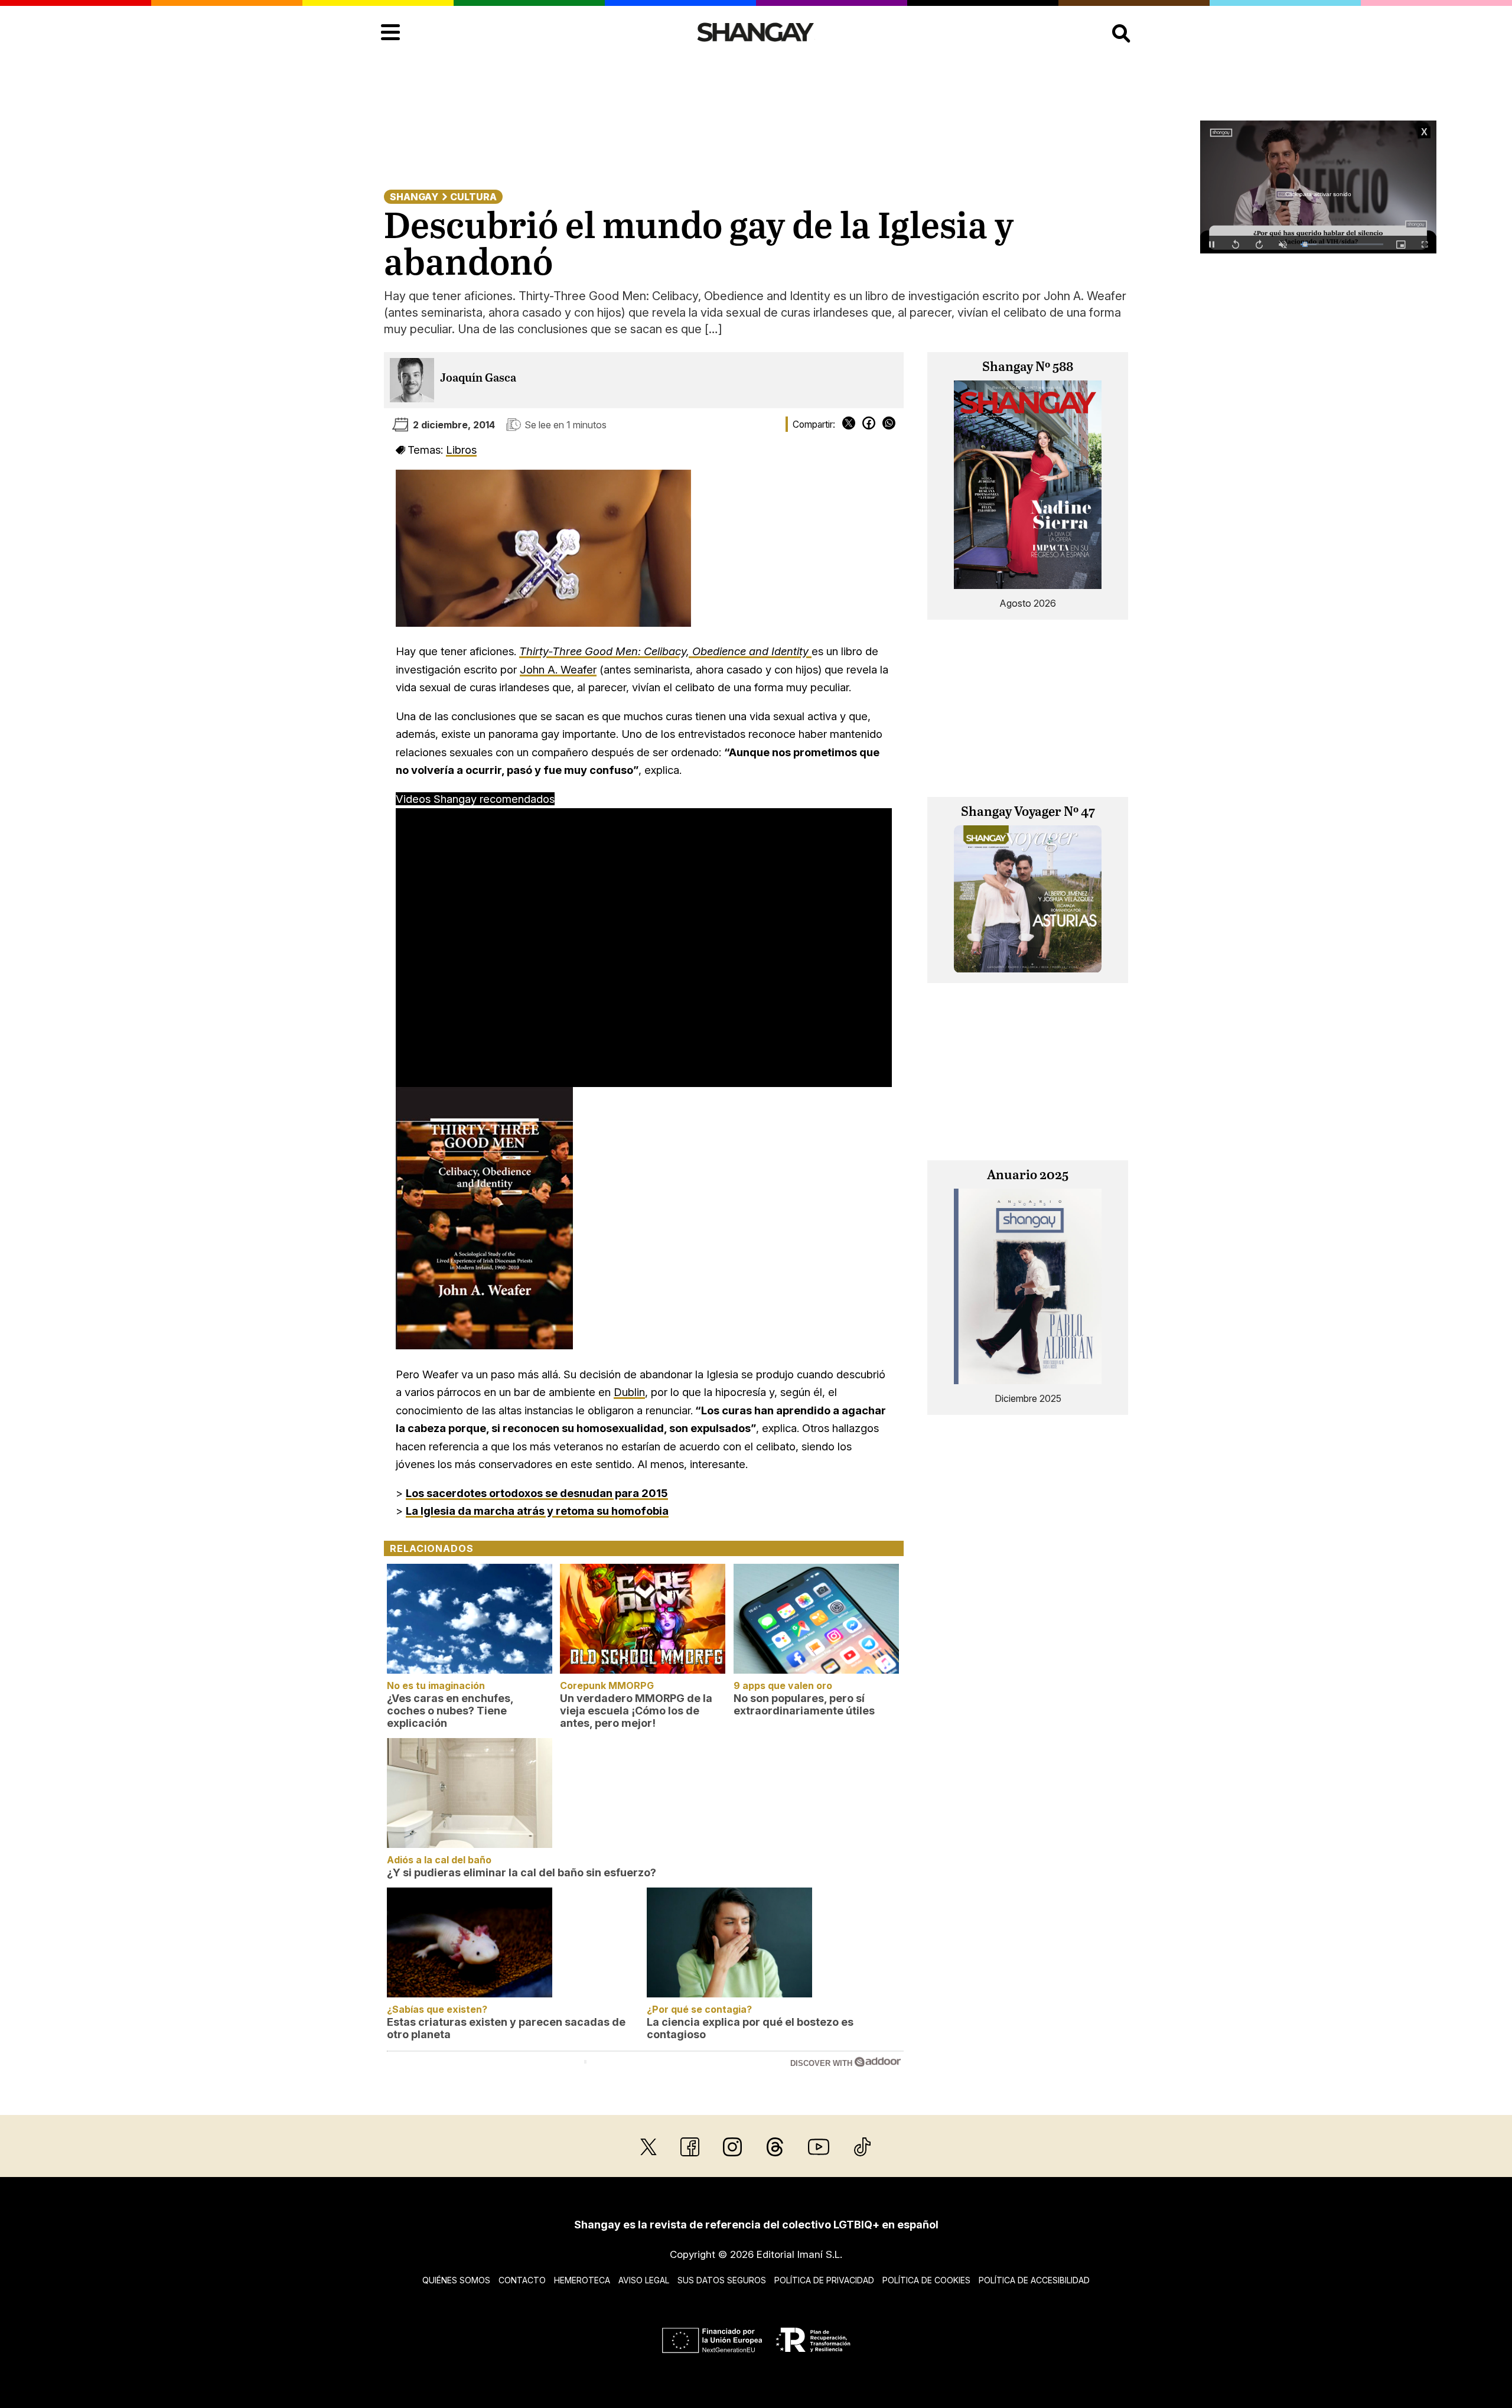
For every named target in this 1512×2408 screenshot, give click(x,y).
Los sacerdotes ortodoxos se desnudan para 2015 (537, 1493)
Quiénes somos (456, 2280)
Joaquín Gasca (478, 378)
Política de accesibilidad (1034, 2280)
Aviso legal (644, 2280)
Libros (461, 450)
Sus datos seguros (722, 2280)
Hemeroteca (582, 2280)
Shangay (414, 197)
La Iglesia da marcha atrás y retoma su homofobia (537, 1511)
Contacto (522, 2280)
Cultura (473, 197)
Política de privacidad (824, 2280)
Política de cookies (926, 2280)
